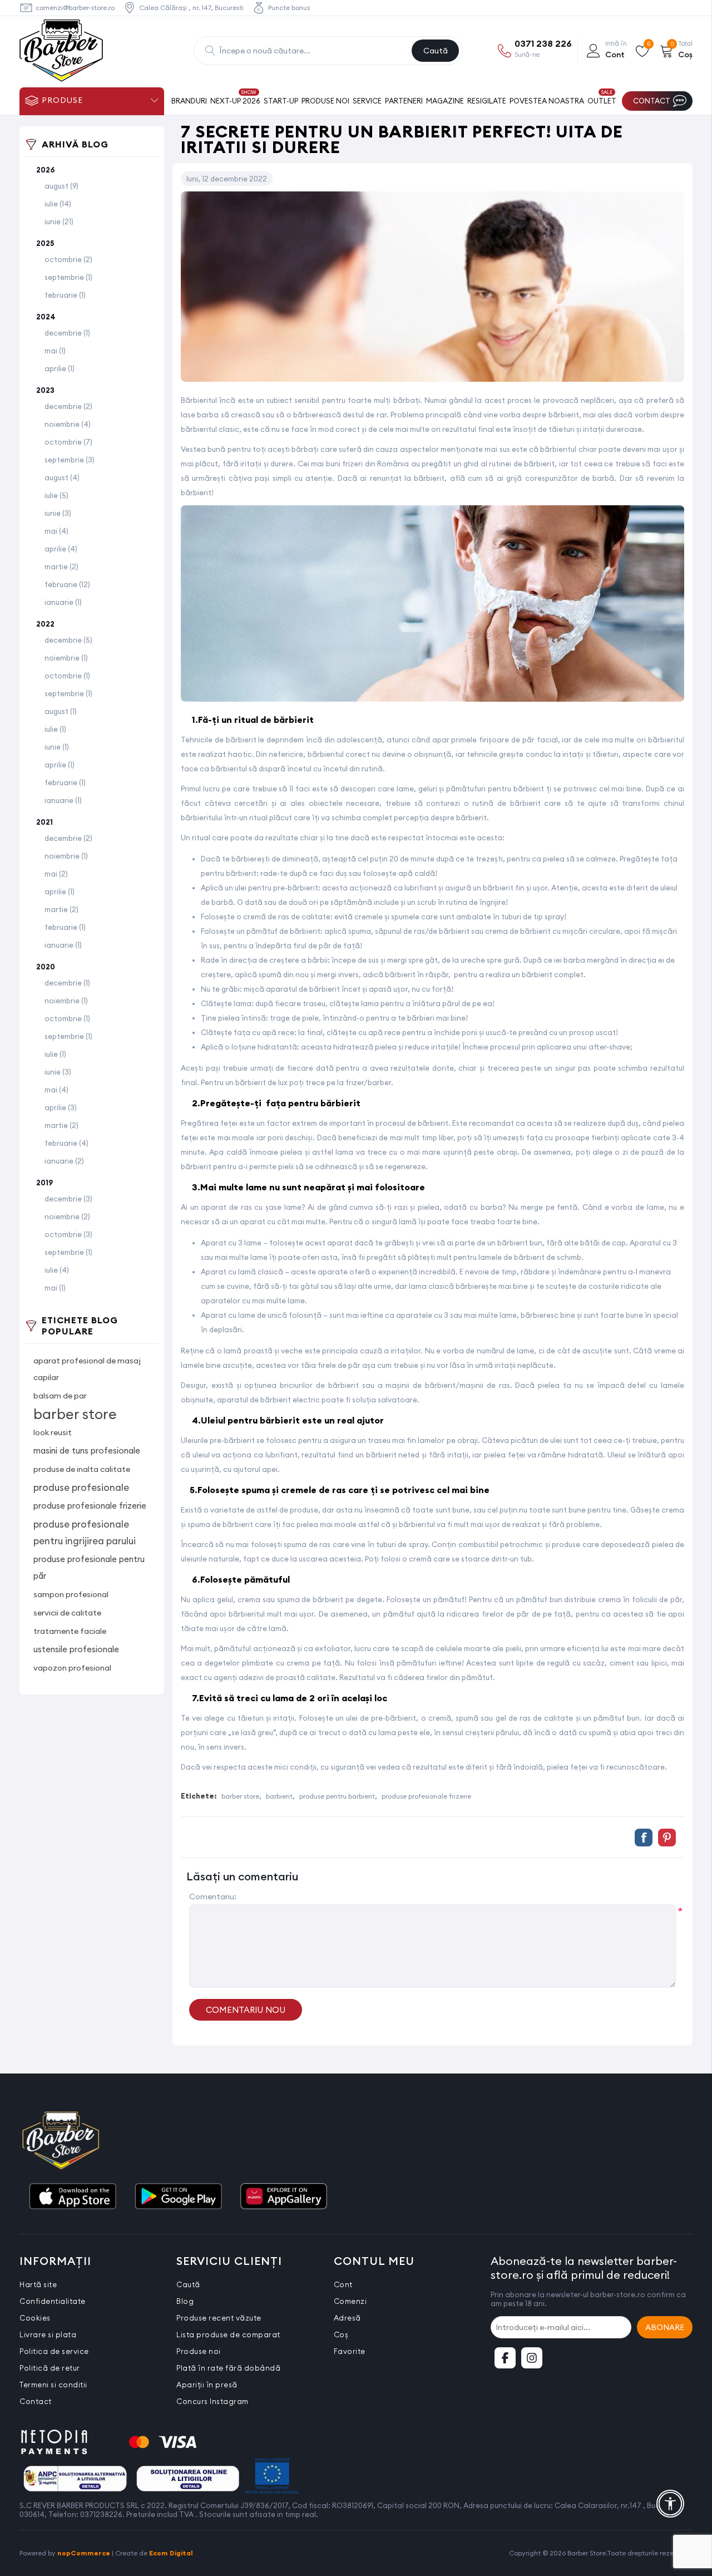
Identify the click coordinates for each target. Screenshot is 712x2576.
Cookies (35, 2318)
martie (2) (61, 567)
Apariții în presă (207, 2385)
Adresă (347, 2318)
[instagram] (532, 2358)
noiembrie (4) (68, 424)
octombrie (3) (68, 1234)
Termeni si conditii (53, 2385)
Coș (341, 2334)
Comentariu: (213, 1897)
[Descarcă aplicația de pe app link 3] (284, 2197)
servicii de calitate (67, 1613)
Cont (343, 2284)
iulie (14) (58, 204)
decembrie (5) (68, 640)
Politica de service (54, 2351)
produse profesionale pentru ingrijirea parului (85, 1533)
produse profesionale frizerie (90, 1506)
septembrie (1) (68, 277)
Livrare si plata (48, 2334)
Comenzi (350, 2301)
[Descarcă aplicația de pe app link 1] (72, 2197)
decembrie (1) (67, 333)
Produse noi (199, 2351)
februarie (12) (67, 584)
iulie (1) (55, 729)
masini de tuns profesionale (87, 1450)
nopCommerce (84, 2553)
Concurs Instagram (212, 2401)
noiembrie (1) (66, 658)
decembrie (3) (68, 1199)
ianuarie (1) (63, 602)
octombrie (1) (67, 676)
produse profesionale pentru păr (89, 1567)
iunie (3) (58, 513)
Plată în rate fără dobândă (228, 2368)
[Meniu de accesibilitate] (670, 2504)
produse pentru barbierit (337, 1796)
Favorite (350, 2351)
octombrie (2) (68, 259)
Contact (36, 2401)
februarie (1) (65, 295)
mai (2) (56, 874)
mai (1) (55, 351)
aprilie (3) (61, 1107)
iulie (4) (57, 1270)
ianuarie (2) (64, 1161)
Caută (436, 51)
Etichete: (199, 1796)
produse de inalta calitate (82, 1469)
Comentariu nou (246, 2010)
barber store (75, 1414)
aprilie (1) (60, 368)
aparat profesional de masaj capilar (87, 1369)
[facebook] (505, 2358)
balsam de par (60, 1396)
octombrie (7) (68, 442)
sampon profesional (71, 1594)
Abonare (665, 2327)
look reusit (53, 1432)
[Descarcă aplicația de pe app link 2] (178, 2197)
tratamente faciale (70, 1631)
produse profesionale (81, 1488)
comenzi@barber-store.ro (75, 8)
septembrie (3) (70, 460)
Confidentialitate (53, 2301)
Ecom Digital (171, 2553)
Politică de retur (50, 2368)
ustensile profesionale (76, 1649)
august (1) (61, 711)
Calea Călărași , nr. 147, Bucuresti (191, 8)
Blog (185, 2301)
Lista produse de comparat (228, 2334)
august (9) (61, 186)
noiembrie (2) (67, 1216)
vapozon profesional (72, 1668)
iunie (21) (59, 221)
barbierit (279, 1796)
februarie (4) (66, 1143)
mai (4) (56, 531)
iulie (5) (56, 495)
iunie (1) (57, 747)
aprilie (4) (61, 549)
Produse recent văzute (219, 2318)
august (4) (62, 477)
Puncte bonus (289, 8)
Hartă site (38, 2284)
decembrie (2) (68, 406)
